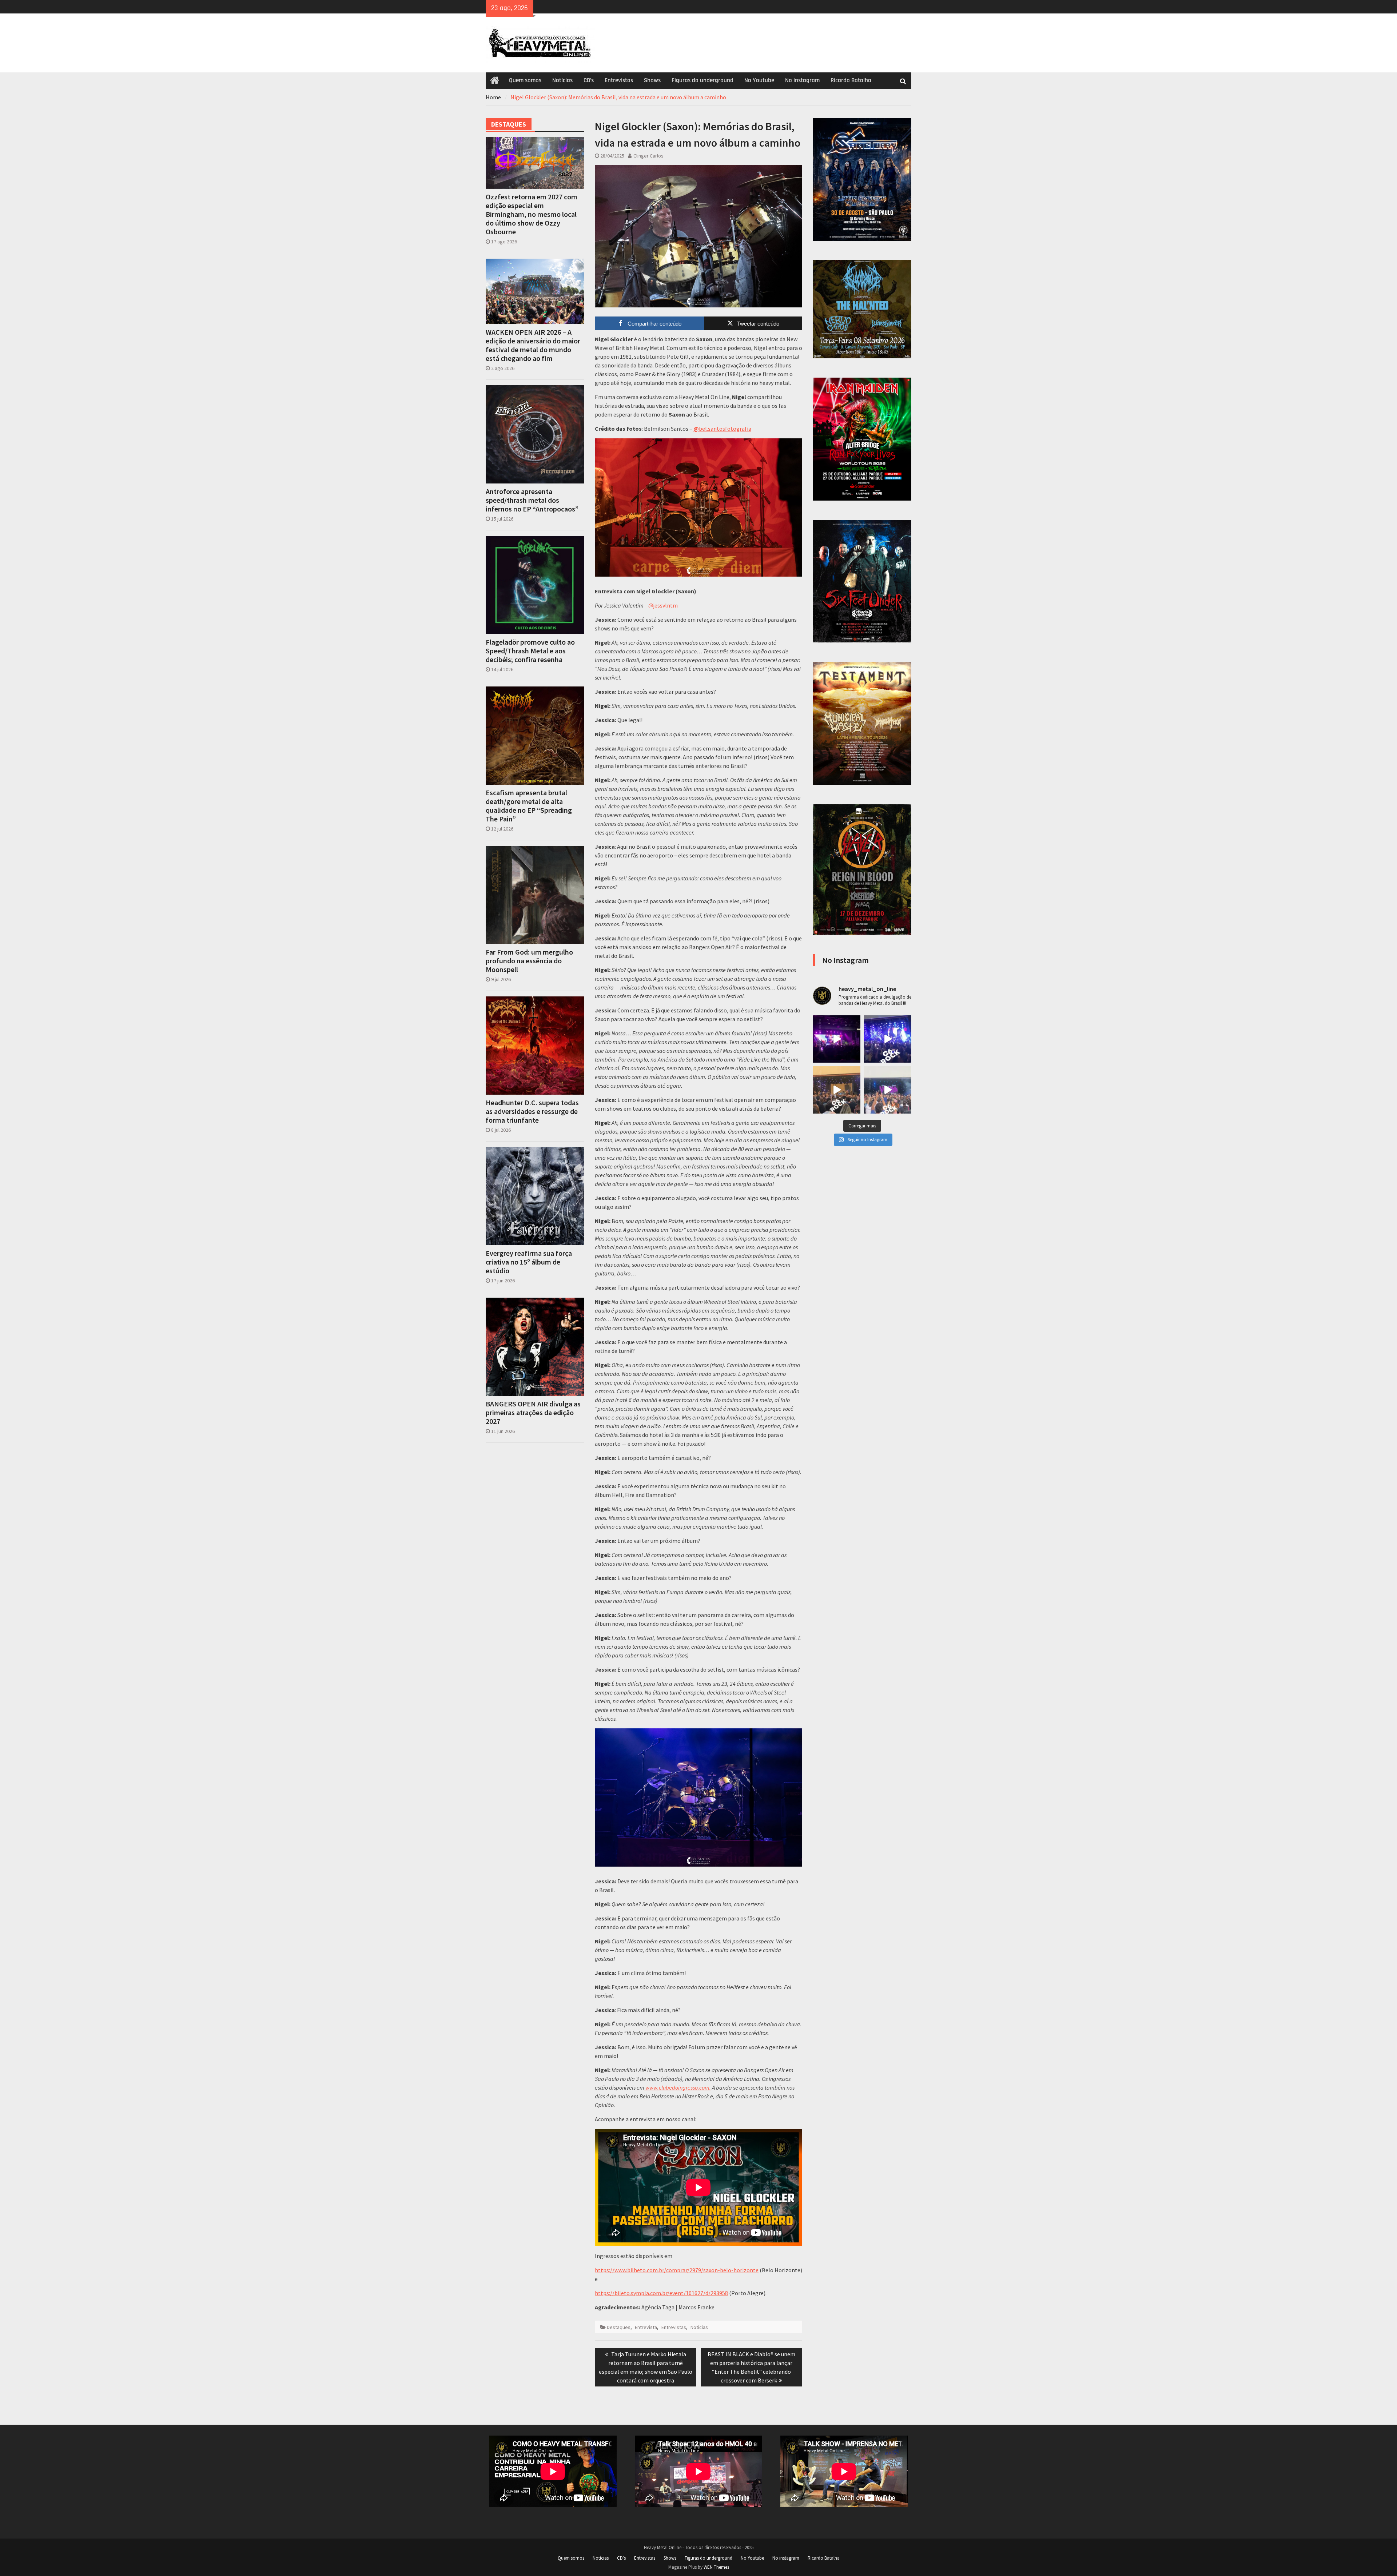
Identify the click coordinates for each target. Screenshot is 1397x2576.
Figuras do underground (703, 80)
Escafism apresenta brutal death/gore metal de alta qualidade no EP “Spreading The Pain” (529, 806)
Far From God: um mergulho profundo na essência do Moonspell (529, 961)
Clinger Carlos (648, 156)
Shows (652, 80)
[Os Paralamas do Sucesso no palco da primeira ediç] (888, 1039)
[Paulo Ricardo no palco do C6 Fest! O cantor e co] (888, 1090)
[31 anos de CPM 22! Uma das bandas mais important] (837, 1039)
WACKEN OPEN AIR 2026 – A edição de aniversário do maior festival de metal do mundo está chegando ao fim (533, 345)
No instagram (802, 80)
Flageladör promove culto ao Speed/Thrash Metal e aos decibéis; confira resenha (530, 651)
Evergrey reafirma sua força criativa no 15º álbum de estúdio (529, 1262)
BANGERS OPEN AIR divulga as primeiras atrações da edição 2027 (533, 1413)
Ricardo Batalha (851, 80)
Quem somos (525, 80)
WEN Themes (716, 2567)
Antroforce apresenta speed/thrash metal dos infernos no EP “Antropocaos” (532, 500)
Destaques (619, 2327)
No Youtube (759, 80)
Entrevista (646, 2327)
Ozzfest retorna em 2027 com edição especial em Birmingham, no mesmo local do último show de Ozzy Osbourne (532, 214)
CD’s (589, 80)
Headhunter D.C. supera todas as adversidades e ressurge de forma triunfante (532, 1111)
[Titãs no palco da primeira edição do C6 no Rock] (837, 1090)
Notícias (562, 80)
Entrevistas (619, 80)
